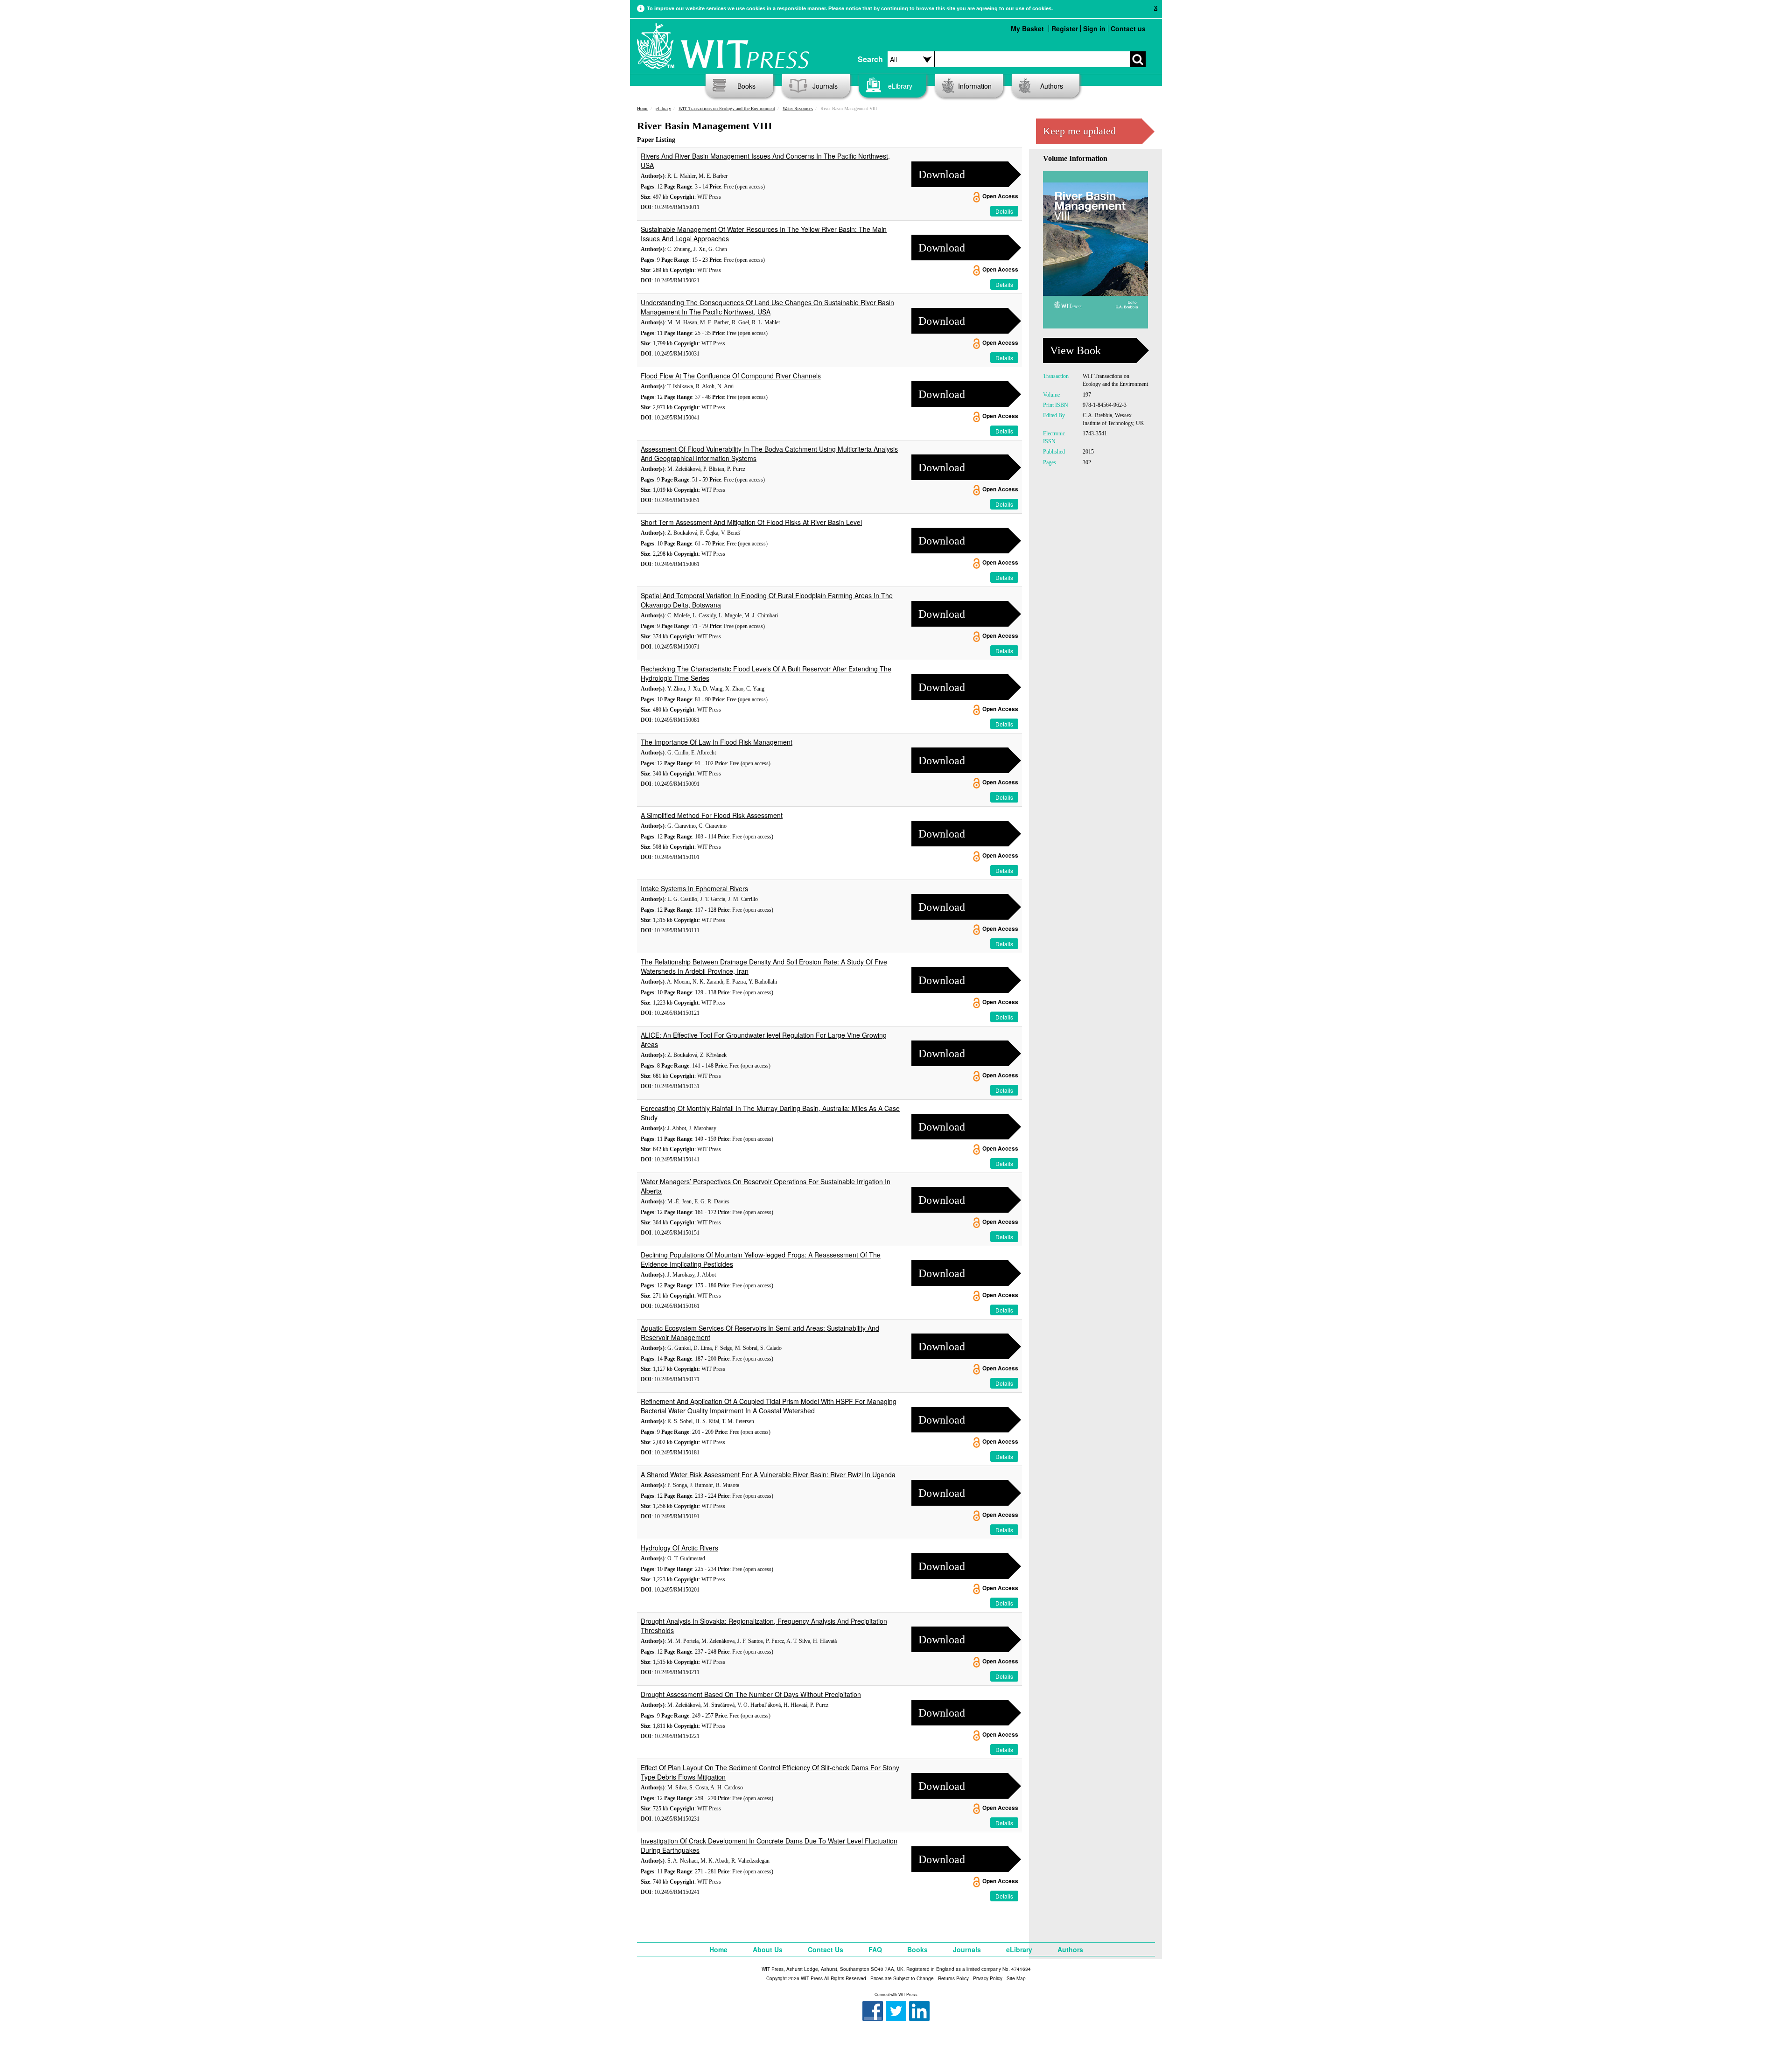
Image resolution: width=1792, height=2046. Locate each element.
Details (1004, 211)
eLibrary (900, 86)
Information (975, 86)
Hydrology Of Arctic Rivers (679, 1548)
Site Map (1016, 1978)
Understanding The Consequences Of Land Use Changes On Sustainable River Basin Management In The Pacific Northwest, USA (767, 307)
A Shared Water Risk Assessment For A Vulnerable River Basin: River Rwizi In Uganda (768, 1474)
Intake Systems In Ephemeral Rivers (694, 888)
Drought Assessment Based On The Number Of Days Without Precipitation (751, 1694)
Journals (825, 86)
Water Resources (798, 108)
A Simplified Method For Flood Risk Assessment (712, 815)
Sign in (1094, 28)
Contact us (1128, 28)
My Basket (1027, 28)
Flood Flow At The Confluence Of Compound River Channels (731, 376)
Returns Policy (953, 1978)
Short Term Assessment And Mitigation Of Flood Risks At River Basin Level (751, 522)
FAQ (875, 1949)
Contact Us (826, 1949)
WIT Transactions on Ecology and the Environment (727, 108)
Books (746, 86)
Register (1065, 28)
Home (643, 108)
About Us (768, 1949)
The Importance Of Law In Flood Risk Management (717, 742)
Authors (1052, 86)
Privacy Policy (988, 1978)
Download (942, 175)
